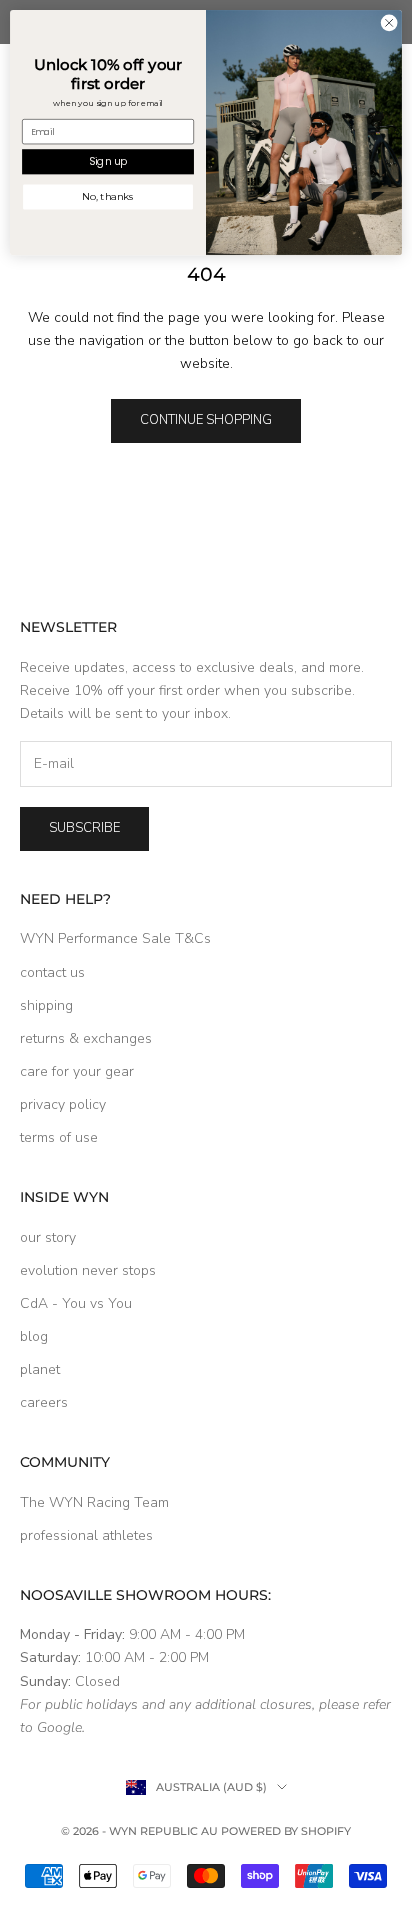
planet (40, 1369)
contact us (52, 972)
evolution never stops (88, 1270)
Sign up (107, 162)
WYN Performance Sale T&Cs (115, 938)
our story (48, 1237)
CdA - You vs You (76, 1303)
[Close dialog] (389, 23)
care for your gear (77, 1071)
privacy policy (63, 1104)
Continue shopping (206, 420)
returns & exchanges (86, 1038)
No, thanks (108, 197)
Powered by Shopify (286, 1831)
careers (44, 1402)
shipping (46, 1005)
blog (34, 1336)
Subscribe (84, 828)
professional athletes (86, 1535)
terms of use (59, 1137)
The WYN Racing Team (94, 1502)
